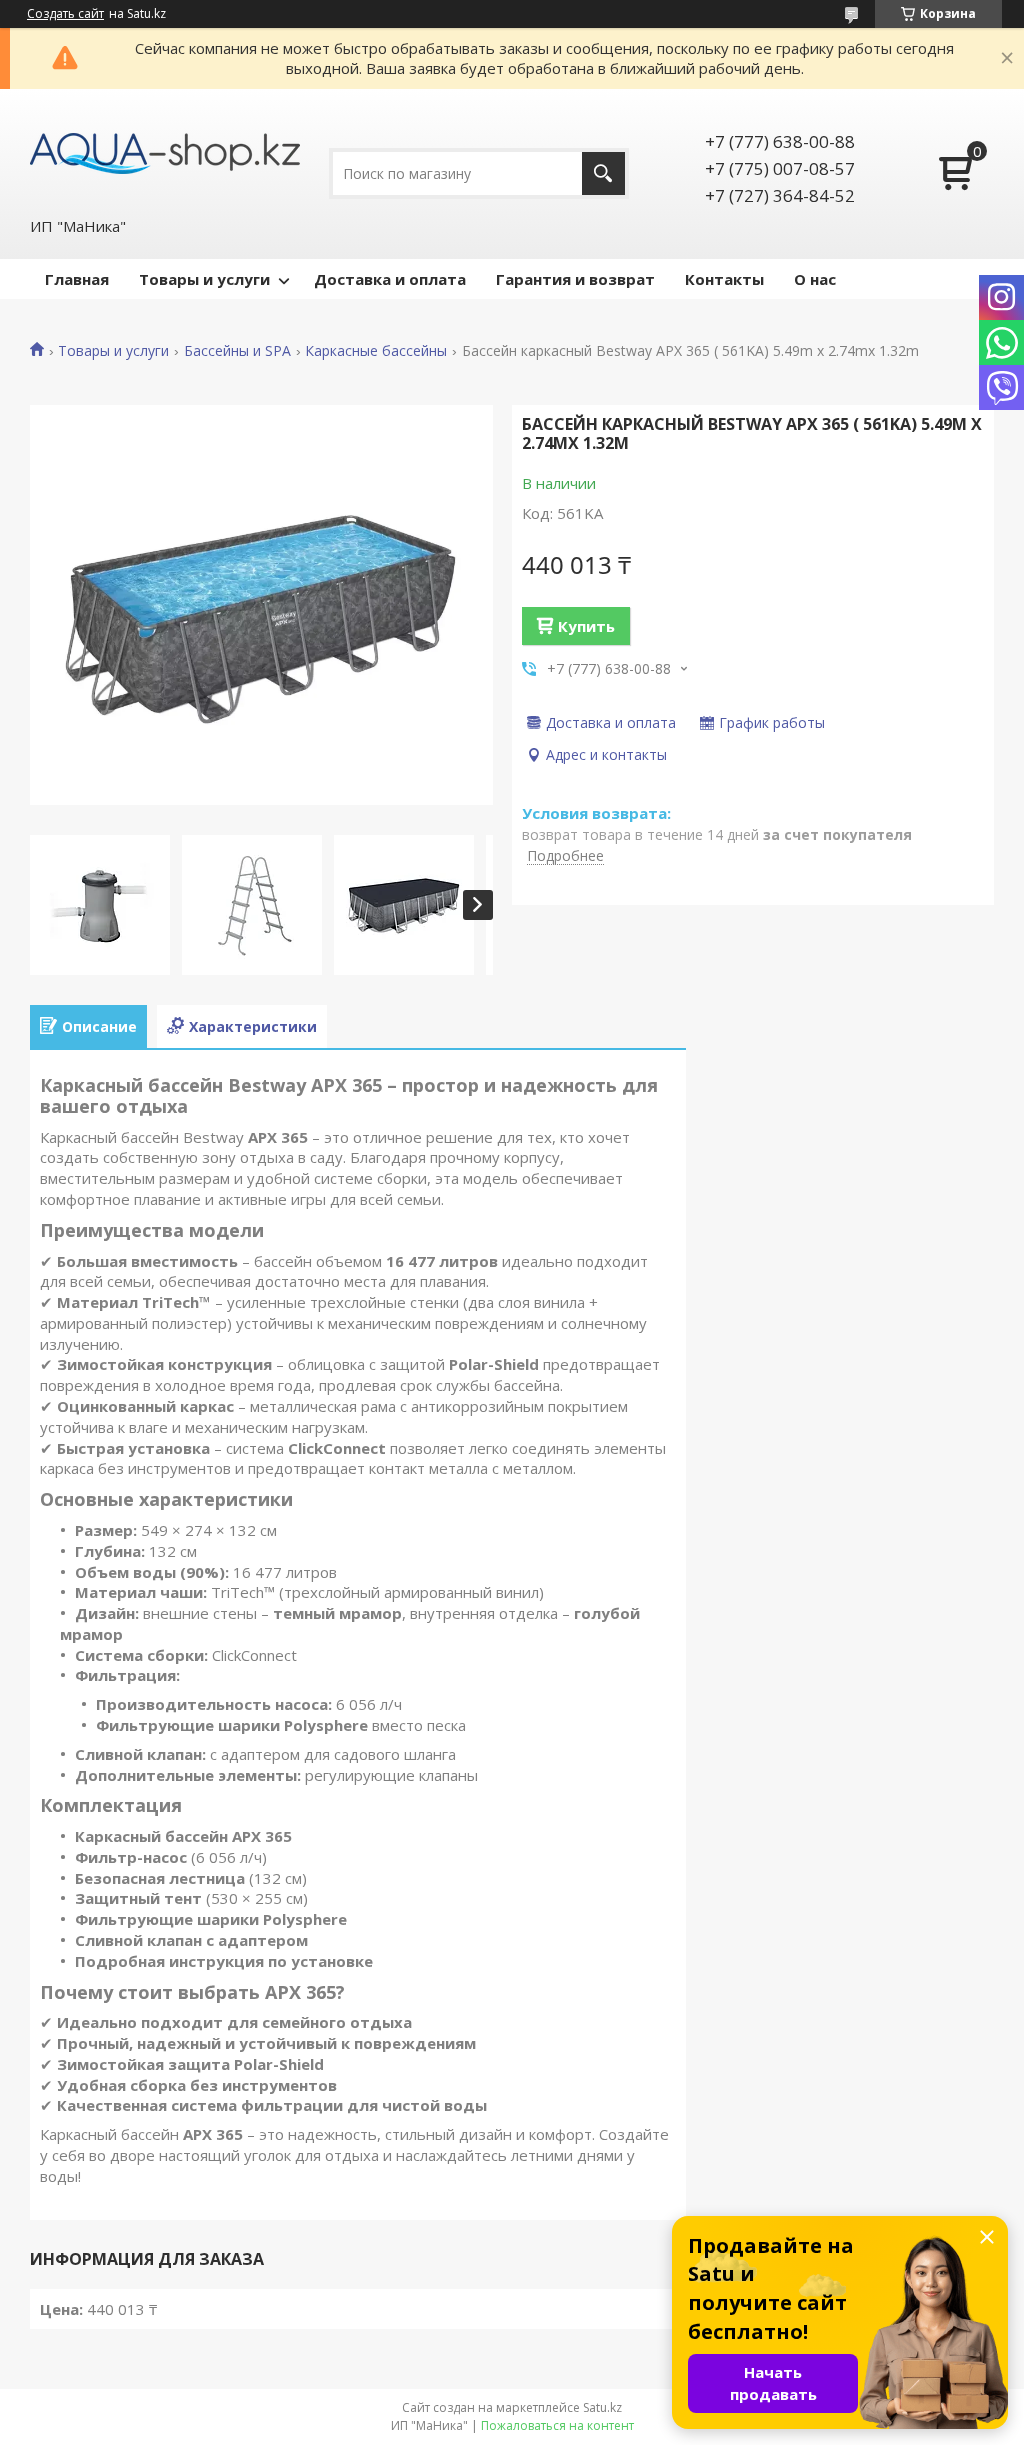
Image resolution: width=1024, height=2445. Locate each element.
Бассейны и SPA (237, 351)
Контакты (724, 279)
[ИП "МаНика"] (165, 152)
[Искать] (603, 173)
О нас (815, 279)
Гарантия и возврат (575, 279)
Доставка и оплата (390, 279)
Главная (77, 279)
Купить (586, 626)
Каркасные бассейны (376, 351)
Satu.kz (602, 2407)
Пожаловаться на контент (557, 2425)
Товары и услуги (204, 279)
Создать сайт (65, 14)
